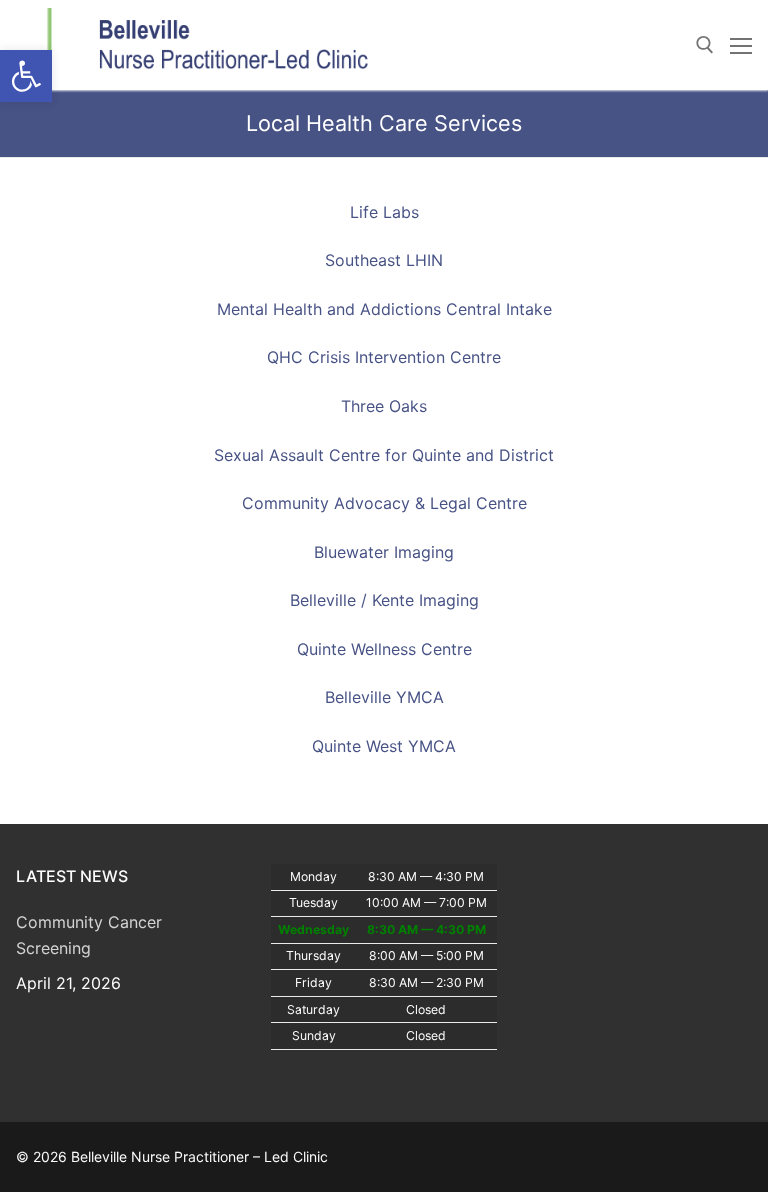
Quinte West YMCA (384, 746)
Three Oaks (384, 406)
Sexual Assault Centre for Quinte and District (384, 455)
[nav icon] (741, 45)
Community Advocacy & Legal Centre (384, 503)
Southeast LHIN (384, 260)
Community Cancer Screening (89, 935)
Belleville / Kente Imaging (384, 600)
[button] (26, 76)
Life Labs (384, 212)
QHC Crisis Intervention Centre (384, 357)
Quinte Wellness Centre (384, 649)
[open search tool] (705, 45)
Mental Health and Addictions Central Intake (384, 309)
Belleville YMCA (384, 697)
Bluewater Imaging (384, 552)
